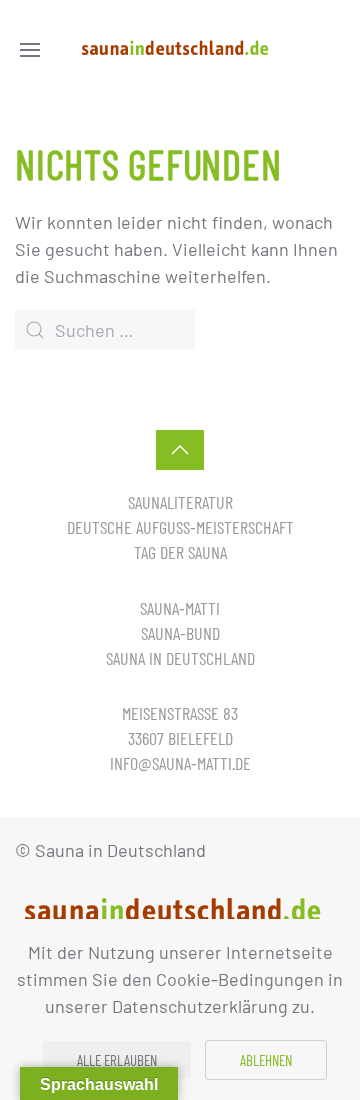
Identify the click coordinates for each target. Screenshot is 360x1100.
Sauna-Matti (180, 608)
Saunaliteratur (180, 502)
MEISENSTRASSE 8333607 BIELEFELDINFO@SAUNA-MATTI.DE (180, 738)
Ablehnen (266, 1060)
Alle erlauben (117, 1060)
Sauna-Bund (180, 633)
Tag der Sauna (180, 552)
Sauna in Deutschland (180, 658)
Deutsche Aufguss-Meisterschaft (180, 527)
